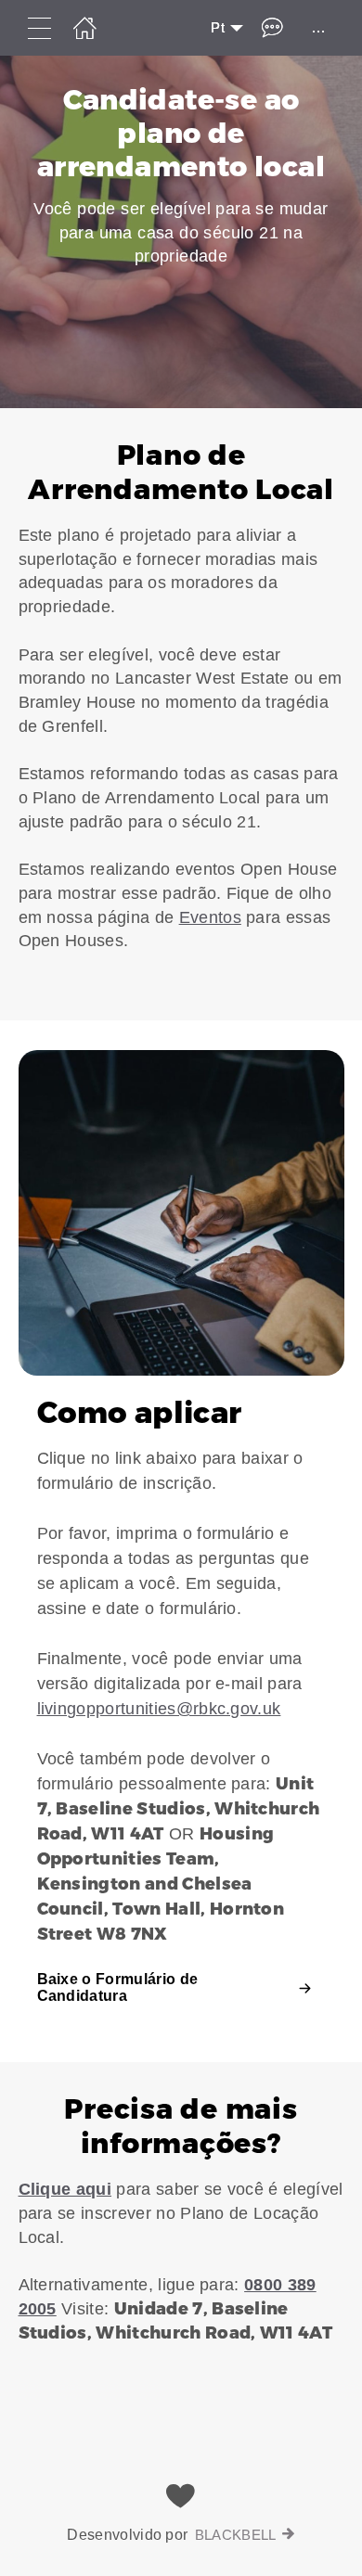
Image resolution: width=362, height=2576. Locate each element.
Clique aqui (65, 2189)
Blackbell (236, 2535)
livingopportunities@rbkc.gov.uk (159, 1709)
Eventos (210, 917)
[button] (181, 714)
